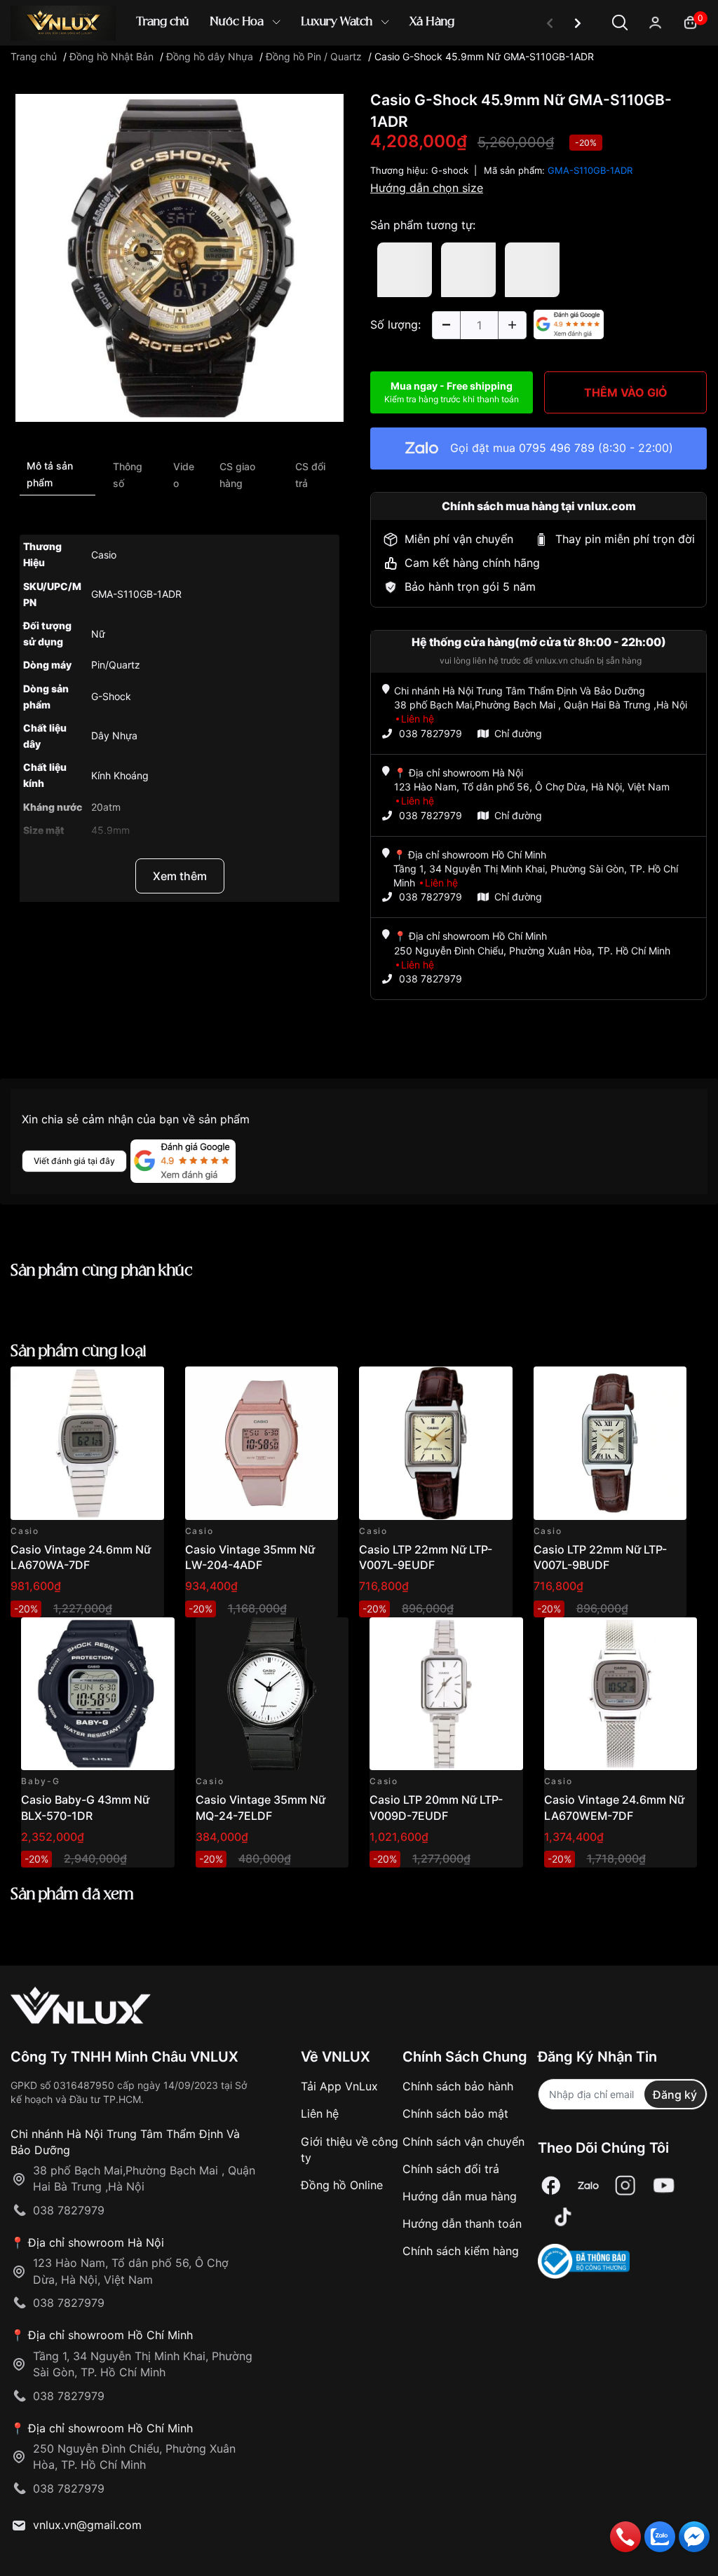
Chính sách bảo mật (455, 2113)
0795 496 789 (557, 448)
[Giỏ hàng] (690, 21)
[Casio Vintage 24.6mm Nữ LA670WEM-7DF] (621, 1694)
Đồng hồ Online (342, 2185)
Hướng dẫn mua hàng (460, 2196)
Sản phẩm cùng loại (79, 1351)
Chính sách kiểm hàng (461, 2251)
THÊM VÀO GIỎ (626, 392)
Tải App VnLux (339, 2086)
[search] (562, 70)
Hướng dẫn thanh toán (462, 2224)
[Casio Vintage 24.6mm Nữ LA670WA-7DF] (87, 1443)
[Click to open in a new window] (179, 257)
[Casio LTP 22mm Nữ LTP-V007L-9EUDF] (436, 1443)
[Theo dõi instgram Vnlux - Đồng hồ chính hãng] (625, 2185)
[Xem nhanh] (145, 1385)
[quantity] (446, 325)
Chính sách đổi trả (451, 2169)
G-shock (450, 170)
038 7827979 (431, 733)
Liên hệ (320, 2113)
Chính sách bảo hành (458, 2086)
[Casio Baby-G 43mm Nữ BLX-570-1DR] (98, 1694)
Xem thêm (180, 876)
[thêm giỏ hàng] (114, 1385)
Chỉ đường (518, 733)
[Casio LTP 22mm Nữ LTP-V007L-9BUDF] (610, 1443)
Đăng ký (675, 2095)
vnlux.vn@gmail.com (87, 2525)
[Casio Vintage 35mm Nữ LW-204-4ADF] (262, 1443)
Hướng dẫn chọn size (427, 188)
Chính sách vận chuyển (463, 2142)
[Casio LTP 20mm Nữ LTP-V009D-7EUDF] (446, 1694)
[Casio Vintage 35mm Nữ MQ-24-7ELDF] (272, 1694)
